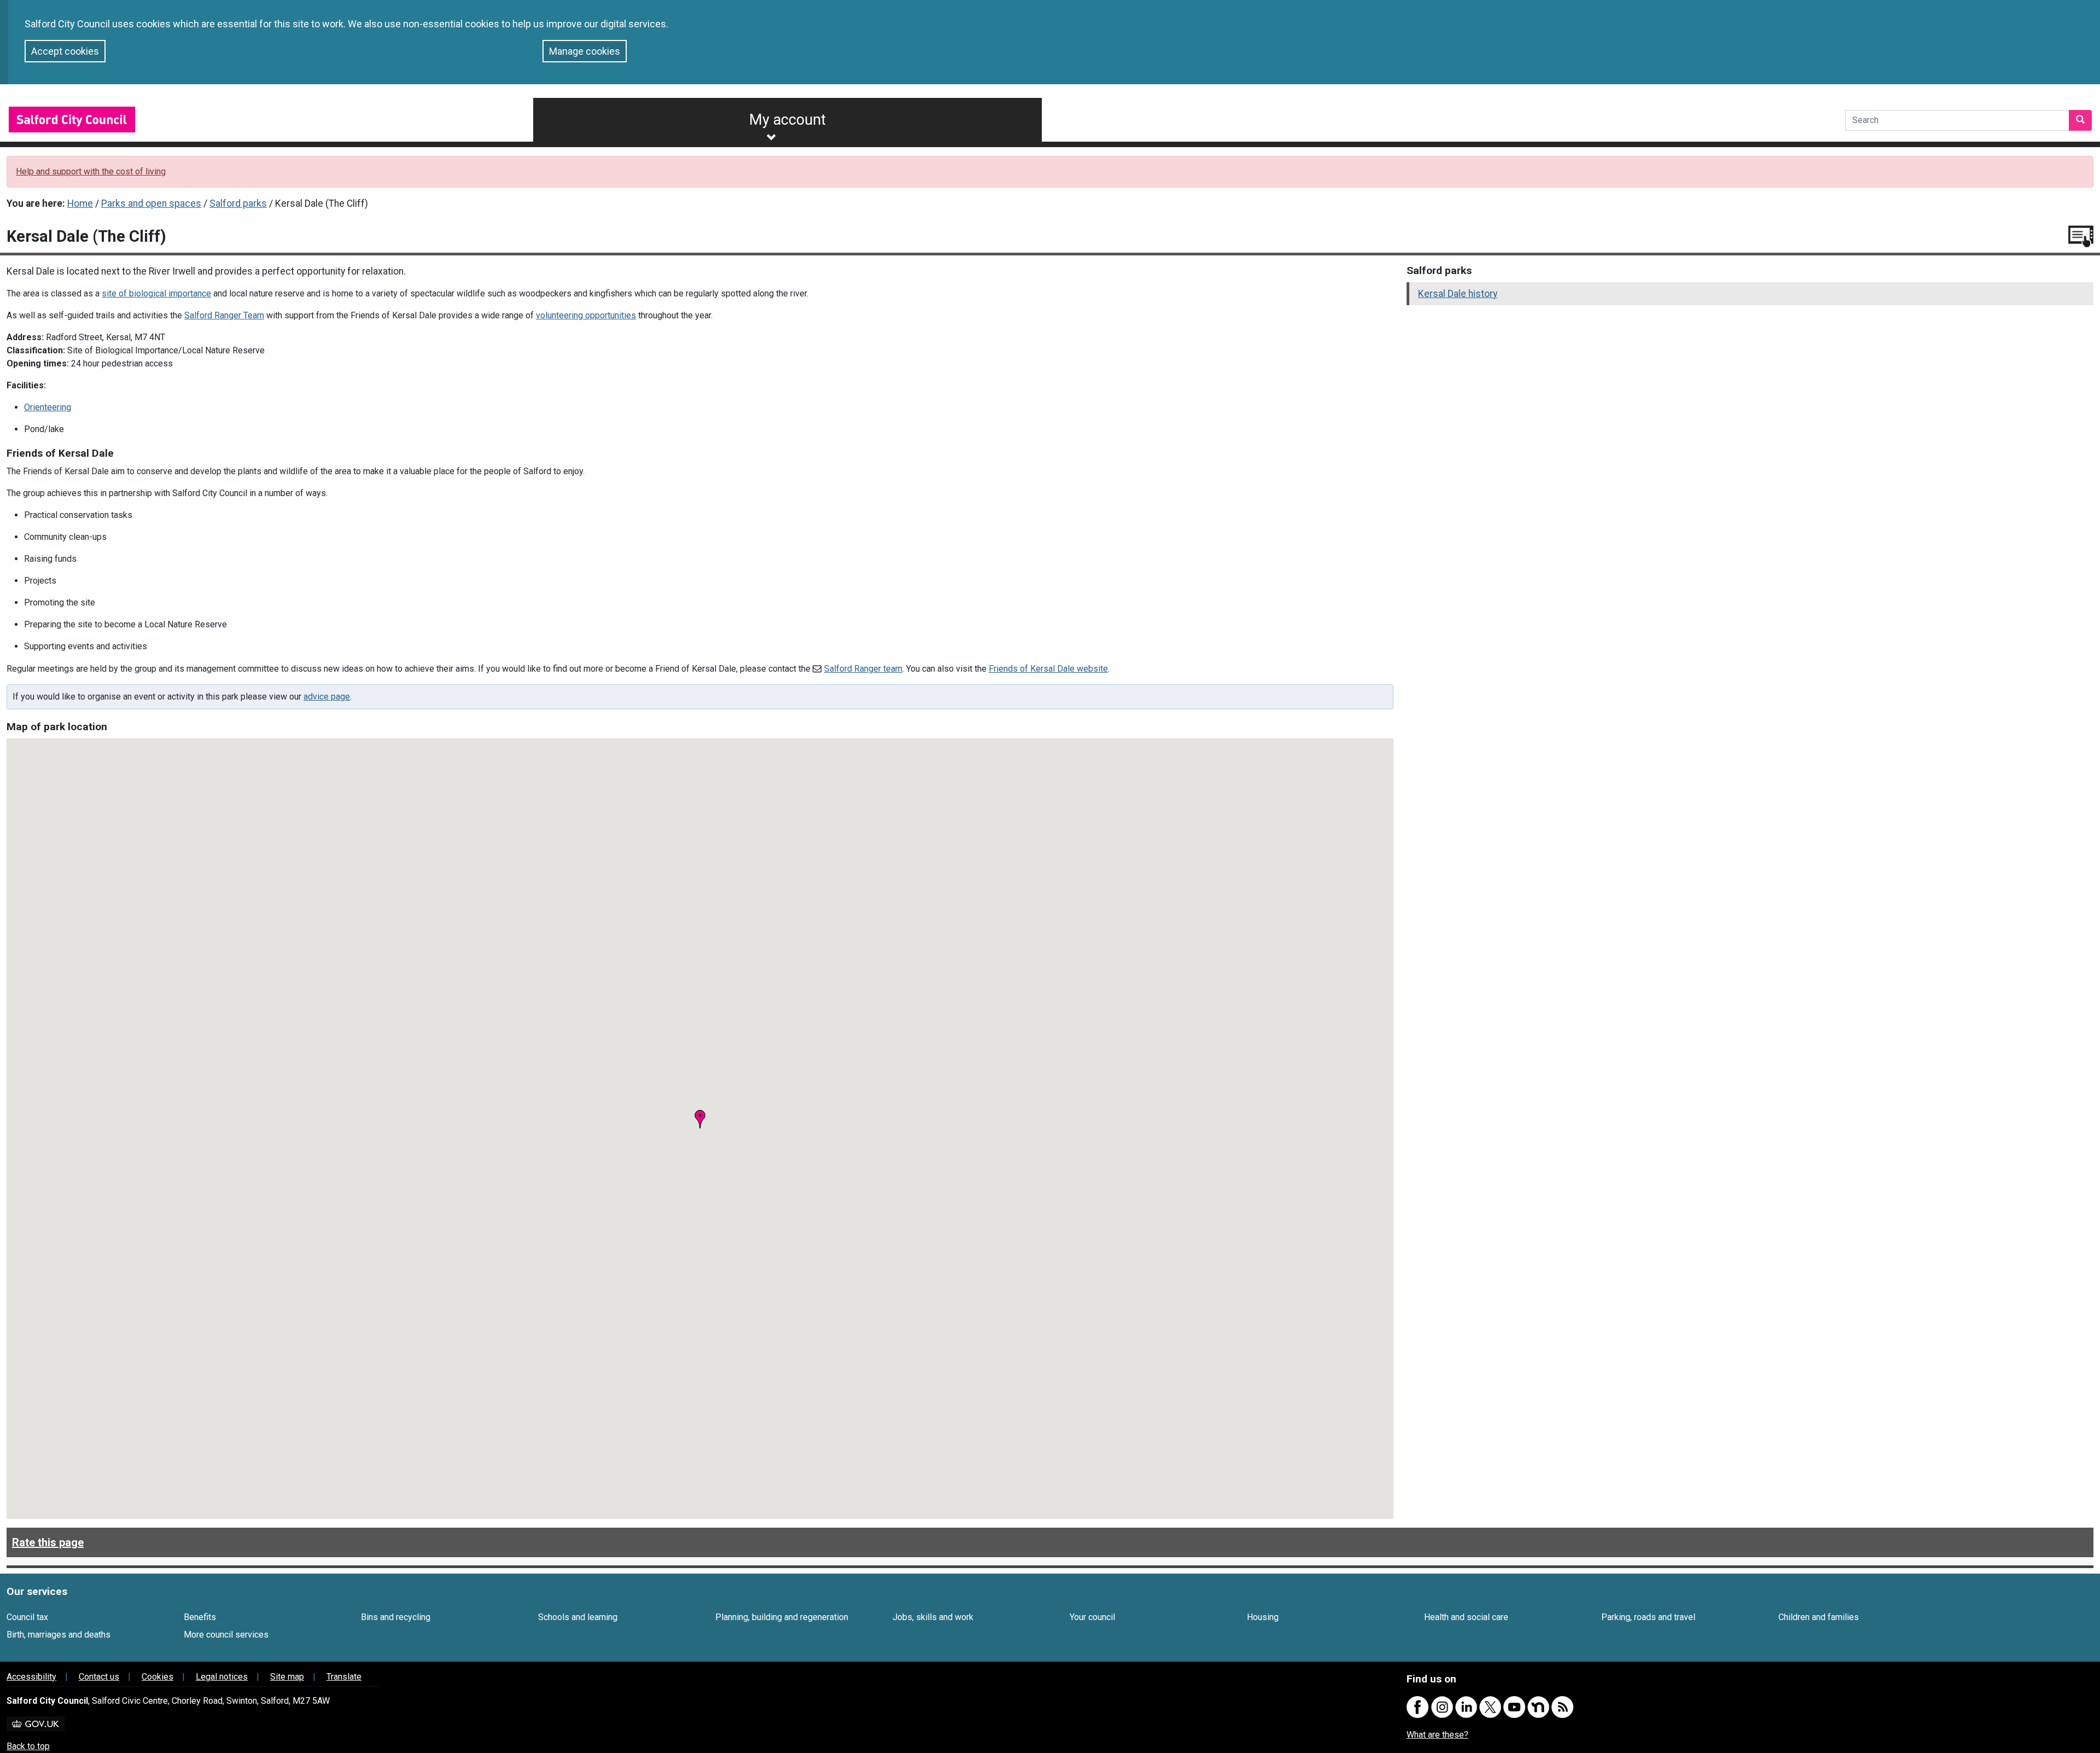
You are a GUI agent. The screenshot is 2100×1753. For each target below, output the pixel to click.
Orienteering (48, 407)
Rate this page (48, 1542)
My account (787, 120)
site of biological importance (156, 293)
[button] (700, 1119)
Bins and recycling (396, 1617)
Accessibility (31, 1677)
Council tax (27, 1617)
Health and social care (1466, 1617)
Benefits (200, 1617)
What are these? (1437, 1735)
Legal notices (222, 1677)
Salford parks (238, 203)
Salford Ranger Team (224, 315)
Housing (1263, 1617)
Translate (344, 1677)
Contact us (99, 1677)
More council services (226, 1635)
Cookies (157, 1677)
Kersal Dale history (1458, 294)
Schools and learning (578, 1617)
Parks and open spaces (151, 203)
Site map (287, 1677)
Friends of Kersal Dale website (1048, 669)
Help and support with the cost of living (91, 171)
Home (80, 203)
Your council (1092, 1617)
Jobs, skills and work (933, 1617)
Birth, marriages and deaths (59, 1635)
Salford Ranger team (863, 669)
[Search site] (2080, 120)
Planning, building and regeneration (782, 1617)
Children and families (1819, 1617)
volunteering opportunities (586, 315)
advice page (327, 697)
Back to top (28, 1746)
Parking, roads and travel (1648, 1617)
